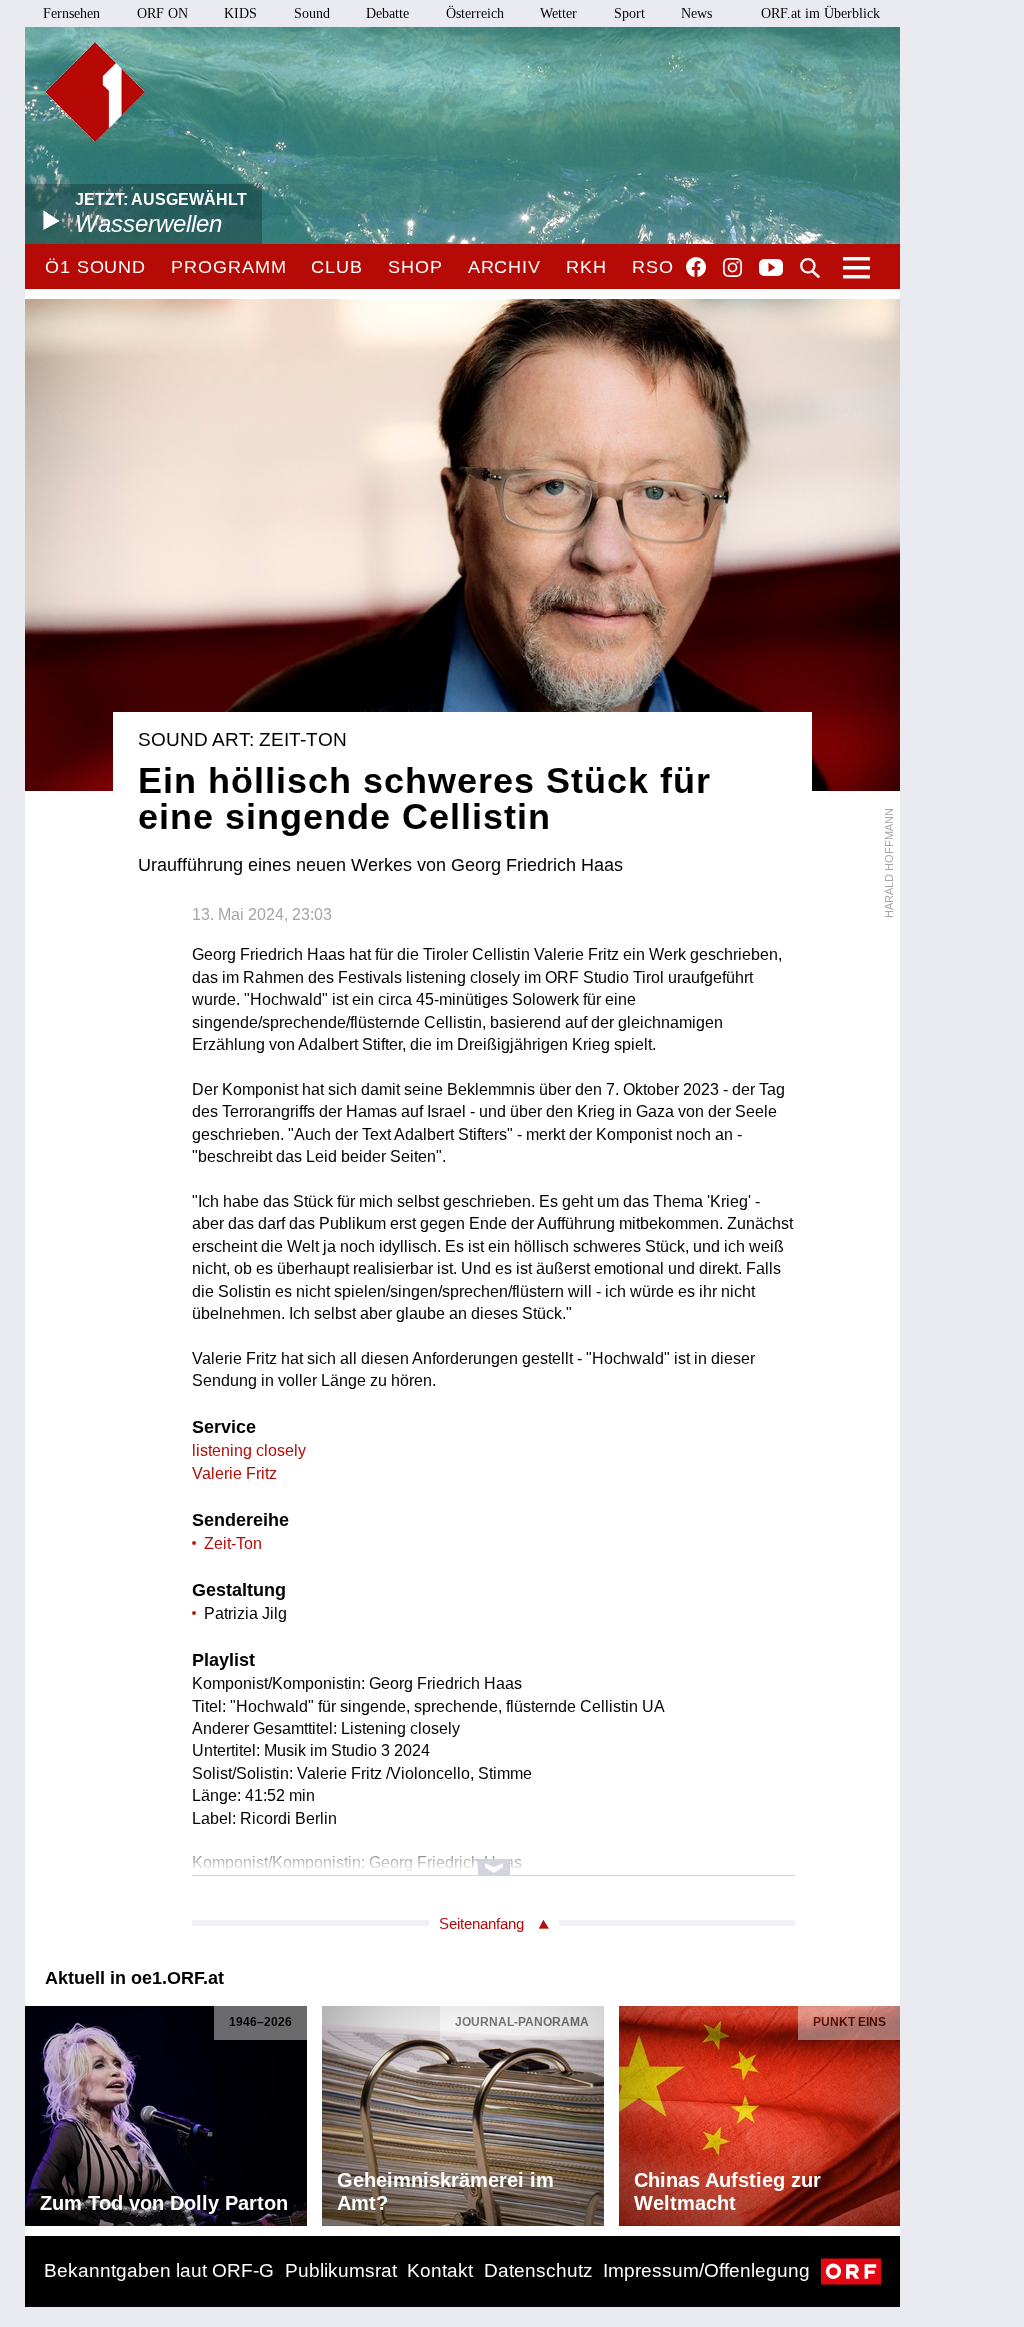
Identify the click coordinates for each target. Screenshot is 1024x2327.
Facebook (696, 267)
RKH (586, 267)
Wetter (558, 13)
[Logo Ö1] (95, 92)
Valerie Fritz (234, 1473)
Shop (415, 267)
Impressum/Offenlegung (706, 2270)
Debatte (387, 13)
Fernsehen (71, 13)
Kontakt (440, 2270)
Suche (810, 268)
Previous (41, 2111)
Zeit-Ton (233, 1543)
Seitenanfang (481, 1923)
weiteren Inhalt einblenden (493, 1857)
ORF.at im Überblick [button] (820, 13)
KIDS (240, 13)
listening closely (249, 1450)
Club (337, 267)
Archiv (504, 267)
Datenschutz (538, 2270)
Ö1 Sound (95, 267)
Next (884, 2111)
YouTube (771, 269)
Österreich (475, 13)
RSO (653, 267)
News (696, 13)
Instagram (732, 268)
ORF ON (162, 13)
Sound (312, 13)
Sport (629, 13)
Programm (228, 267)
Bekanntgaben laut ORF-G (159, 2270)
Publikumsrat (341, 2270)
